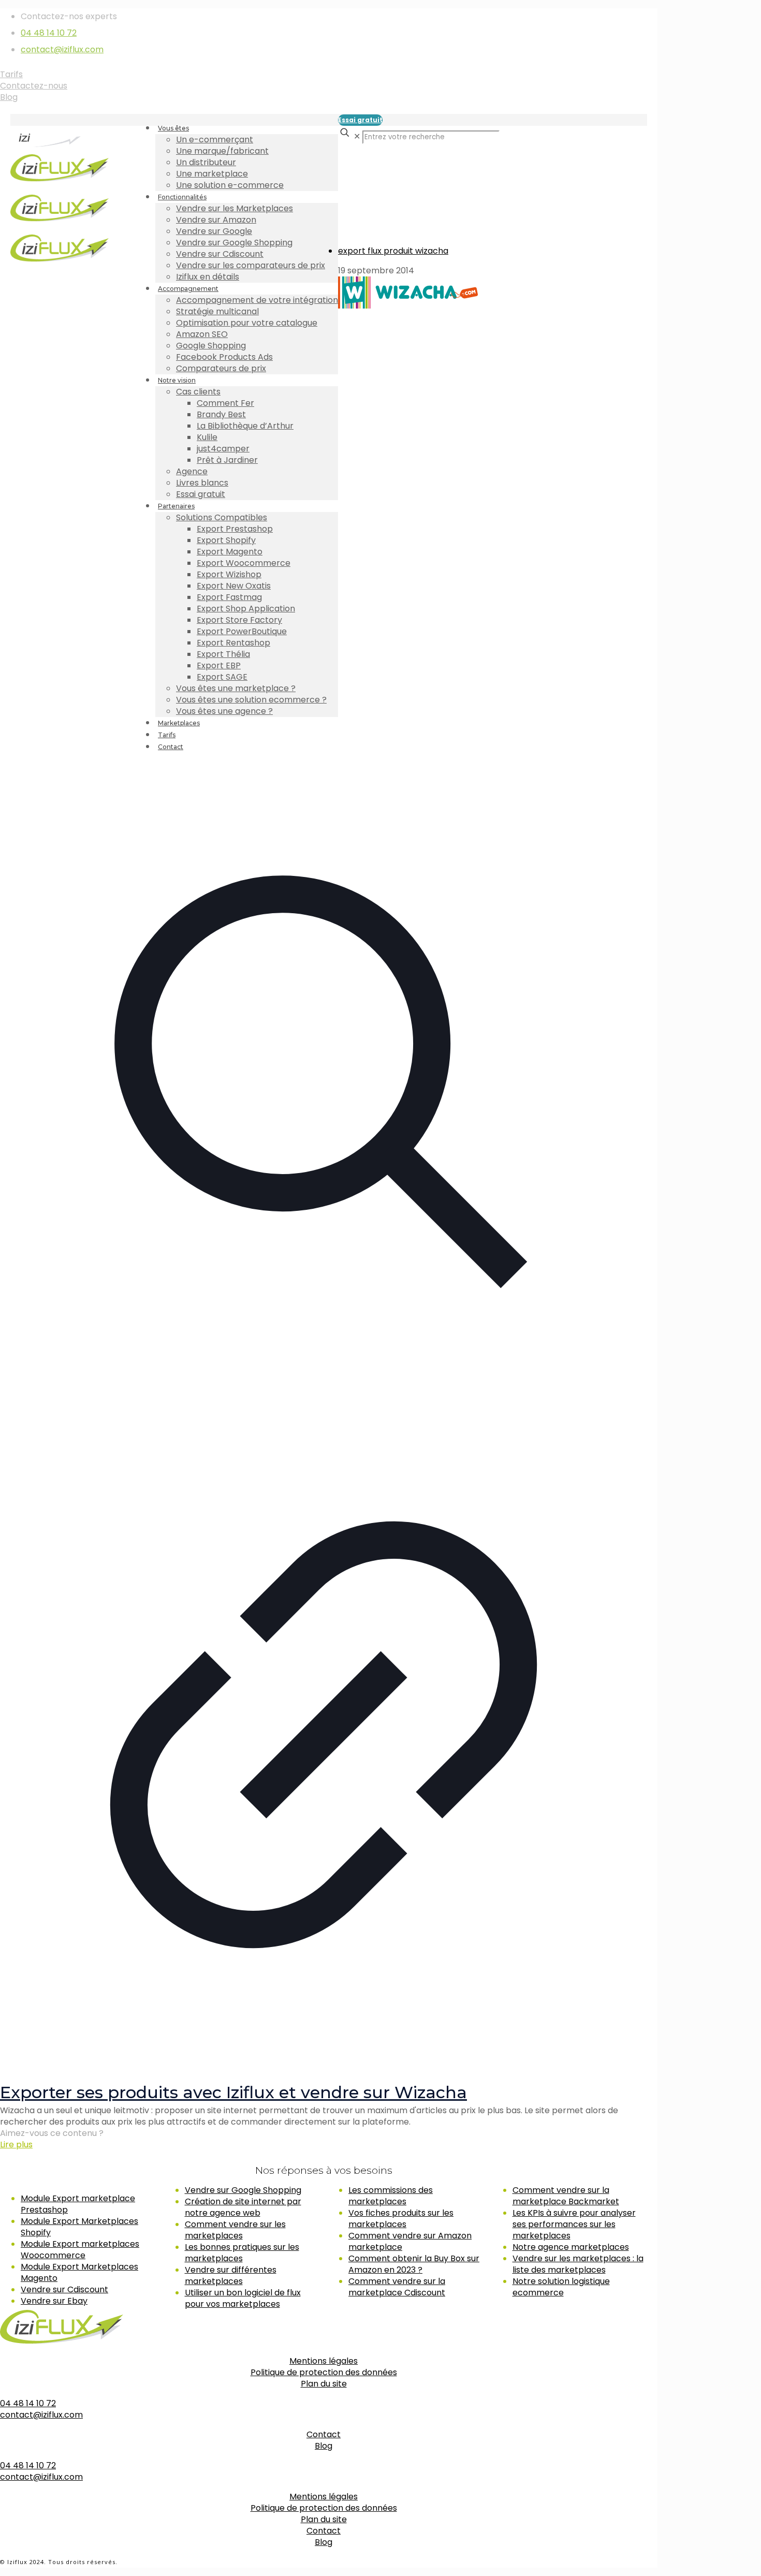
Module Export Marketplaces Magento (79, 2272)
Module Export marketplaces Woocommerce (80, 2250)
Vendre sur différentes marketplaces (231, 2275)
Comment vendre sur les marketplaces (235, 2230)
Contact (324, 2434)
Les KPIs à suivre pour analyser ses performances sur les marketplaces (574, 2224)
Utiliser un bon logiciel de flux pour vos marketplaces (243, 2298)
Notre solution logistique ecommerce (561, 2287)
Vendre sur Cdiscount (64, 2289)
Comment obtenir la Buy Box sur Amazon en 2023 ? (414, 2264)
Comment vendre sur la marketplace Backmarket (566, 2196)
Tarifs (11, 74)
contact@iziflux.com (62, 49)
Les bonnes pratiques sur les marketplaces (242, 2253)
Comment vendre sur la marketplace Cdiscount (397, 2287)
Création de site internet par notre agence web (243, 2207)
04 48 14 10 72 (49, 33)
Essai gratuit (360, 120)
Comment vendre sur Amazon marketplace (410, 2241)
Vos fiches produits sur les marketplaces (401, 2219)
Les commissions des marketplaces (391, 2196)
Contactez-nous (34, 86)
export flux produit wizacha (393, 251)
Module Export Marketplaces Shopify (79, 2227)
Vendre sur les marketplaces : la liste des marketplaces (578, 2264)
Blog (9, 97)
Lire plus (16, 2145)
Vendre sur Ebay (54, 2301)
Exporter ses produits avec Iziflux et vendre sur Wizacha (233, 2092)
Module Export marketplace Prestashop (78, 2204)
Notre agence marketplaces (571, 2247)
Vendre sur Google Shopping (243, 2190)
